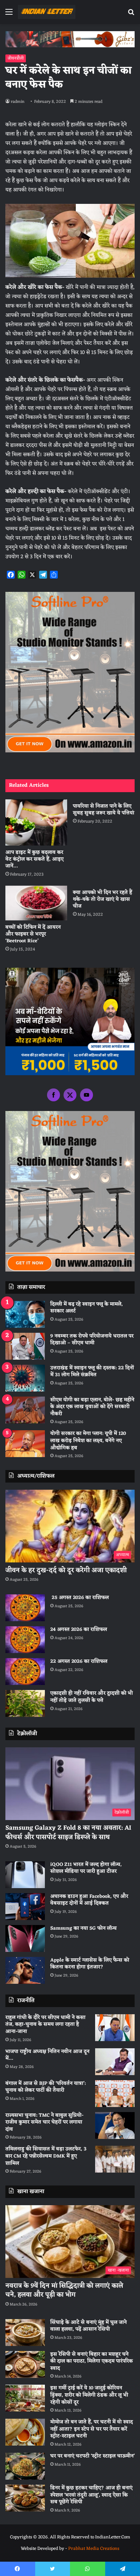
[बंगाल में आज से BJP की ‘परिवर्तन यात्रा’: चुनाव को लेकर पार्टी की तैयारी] (115, 2094)
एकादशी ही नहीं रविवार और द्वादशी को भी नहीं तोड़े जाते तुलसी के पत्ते (92, 1697)
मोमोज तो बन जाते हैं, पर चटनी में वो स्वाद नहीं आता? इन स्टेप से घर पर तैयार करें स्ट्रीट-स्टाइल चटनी (92, 2429)
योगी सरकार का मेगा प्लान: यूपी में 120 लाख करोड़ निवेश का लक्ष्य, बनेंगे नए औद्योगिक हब (88, 1441)
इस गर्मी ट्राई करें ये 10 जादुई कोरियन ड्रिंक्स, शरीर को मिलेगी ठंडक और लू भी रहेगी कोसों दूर (89, 2395)
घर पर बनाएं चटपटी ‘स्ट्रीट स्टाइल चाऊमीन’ (92, 2456)
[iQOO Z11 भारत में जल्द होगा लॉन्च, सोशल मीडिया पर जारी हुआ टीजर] (25, 1875)
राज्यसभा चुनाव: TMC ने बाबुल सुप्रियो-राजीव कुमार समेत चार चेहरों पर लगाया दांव (45, 2122)
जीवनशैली (16, 58)
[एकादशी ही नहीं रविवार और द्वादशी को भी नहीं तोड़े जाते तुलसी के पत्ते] (25, 1703)
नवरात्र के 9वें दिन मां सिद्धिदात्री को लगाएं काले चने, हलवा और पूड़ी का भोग (64, 2290)
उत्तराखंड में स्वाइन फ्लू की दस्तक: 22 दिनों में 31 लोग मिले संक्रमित (92, 1372)
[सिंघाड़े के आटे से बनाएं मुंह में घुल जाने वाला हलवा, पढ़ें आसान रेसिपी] (25, 2333)
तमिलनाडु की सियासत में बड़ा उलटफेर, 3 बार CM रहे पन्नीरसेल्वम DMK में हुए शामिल (46, 2156)
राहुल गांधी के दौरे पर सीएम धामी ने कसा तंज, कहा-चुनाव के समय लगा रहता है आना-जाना (45, 2025)
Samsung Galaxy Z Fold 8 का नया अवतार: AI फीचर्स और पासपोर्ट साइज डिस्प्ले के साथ (68, 1832)
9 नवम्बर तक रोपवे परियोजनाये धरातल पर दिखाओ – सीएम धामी (92, 1340)
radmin (18, 102)
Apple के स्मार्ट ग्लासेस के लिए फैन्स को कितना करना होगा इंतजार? (90, 1964)
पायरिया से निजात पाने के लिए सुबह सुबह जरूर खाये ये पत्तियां (104, 810)
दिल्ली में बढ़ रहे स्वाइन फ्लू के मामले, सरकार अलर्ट (87, 1308)
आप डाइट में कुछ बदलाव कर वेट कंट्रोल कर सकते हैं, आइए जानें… (34, 859)
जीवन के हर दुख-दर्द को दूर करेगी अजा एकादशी (66, 1570)
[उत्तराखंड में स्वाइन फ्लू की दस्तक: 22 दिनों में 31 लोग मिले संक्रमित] (25, 1378)
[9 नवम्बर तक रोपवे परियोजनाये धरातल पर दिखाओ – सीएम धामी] (25, 1346)
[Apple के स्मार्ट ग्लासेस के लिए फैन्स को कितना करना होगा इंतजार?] (25, 1970)
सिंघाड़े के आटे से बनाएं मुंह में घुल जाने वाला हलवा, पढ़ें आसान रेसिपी (88, 2326)
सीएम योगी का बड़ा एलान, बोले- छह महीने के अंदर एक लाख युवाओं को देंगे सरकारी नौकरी (92, 1407)
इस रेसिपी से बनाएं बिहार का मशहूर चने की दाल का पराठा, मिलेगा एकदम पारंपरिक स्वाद (92, 2361)
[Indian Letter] (47, 12)
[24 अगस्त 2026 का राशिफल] (25, 1640)
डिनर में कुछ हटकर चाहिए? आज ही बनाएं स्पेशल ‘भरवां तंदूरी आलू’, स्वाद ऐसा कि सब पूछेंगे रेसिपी (91, 2495)
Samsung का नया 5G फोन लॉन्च (83, 1928)
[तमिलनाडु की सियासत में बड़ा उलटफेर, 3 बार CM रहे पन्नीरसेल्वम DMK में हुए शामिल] (115, 2159)
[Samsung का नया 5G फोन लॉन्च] (25, 1938)
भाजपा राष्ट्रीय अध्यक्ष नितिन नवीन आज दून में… (47, 2055)
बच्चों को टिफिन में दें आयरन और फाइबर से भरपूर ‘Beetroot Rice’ (33, 934)
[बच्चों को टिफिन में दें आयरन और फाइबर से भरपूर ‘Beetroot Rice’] (36, 903)
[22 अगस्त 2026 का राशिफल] (25, 1672)
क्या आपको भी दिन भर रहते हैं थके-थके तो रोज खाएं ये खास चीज (102, 899)
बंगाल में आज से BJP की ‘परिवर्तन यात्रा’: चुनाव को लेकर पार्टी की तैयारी (46, 2087)
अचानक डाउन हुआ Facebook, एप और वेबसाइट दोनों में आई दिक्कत (89, 1900)
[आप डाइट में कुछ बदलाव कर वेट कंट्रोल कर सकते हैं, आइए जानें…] (36, 822)
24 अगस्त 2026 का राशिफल (79, 1630)
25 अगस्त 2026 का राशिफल (80, 1598)
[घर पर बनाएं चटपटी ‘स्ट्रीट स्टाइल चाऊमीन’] (25, 2466)
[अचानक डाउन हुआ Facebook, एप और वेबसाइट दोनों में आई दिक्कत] (25, 1907)
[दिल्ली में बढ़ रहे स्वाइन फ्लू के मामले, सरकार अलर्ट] (25, 1314)
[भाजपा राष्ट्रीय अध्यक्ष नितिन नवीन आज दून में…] (115, 2062)
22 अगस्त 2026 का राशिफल (79, 1662)
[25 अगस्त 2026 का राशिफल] (25, 1608)
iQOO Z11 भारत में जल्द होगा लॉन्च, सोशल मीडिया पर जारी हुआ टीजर (86, 1868)
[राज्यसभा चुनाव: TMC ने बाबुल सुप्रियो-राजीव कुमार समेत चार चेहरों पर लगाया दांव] (115, 2125)
